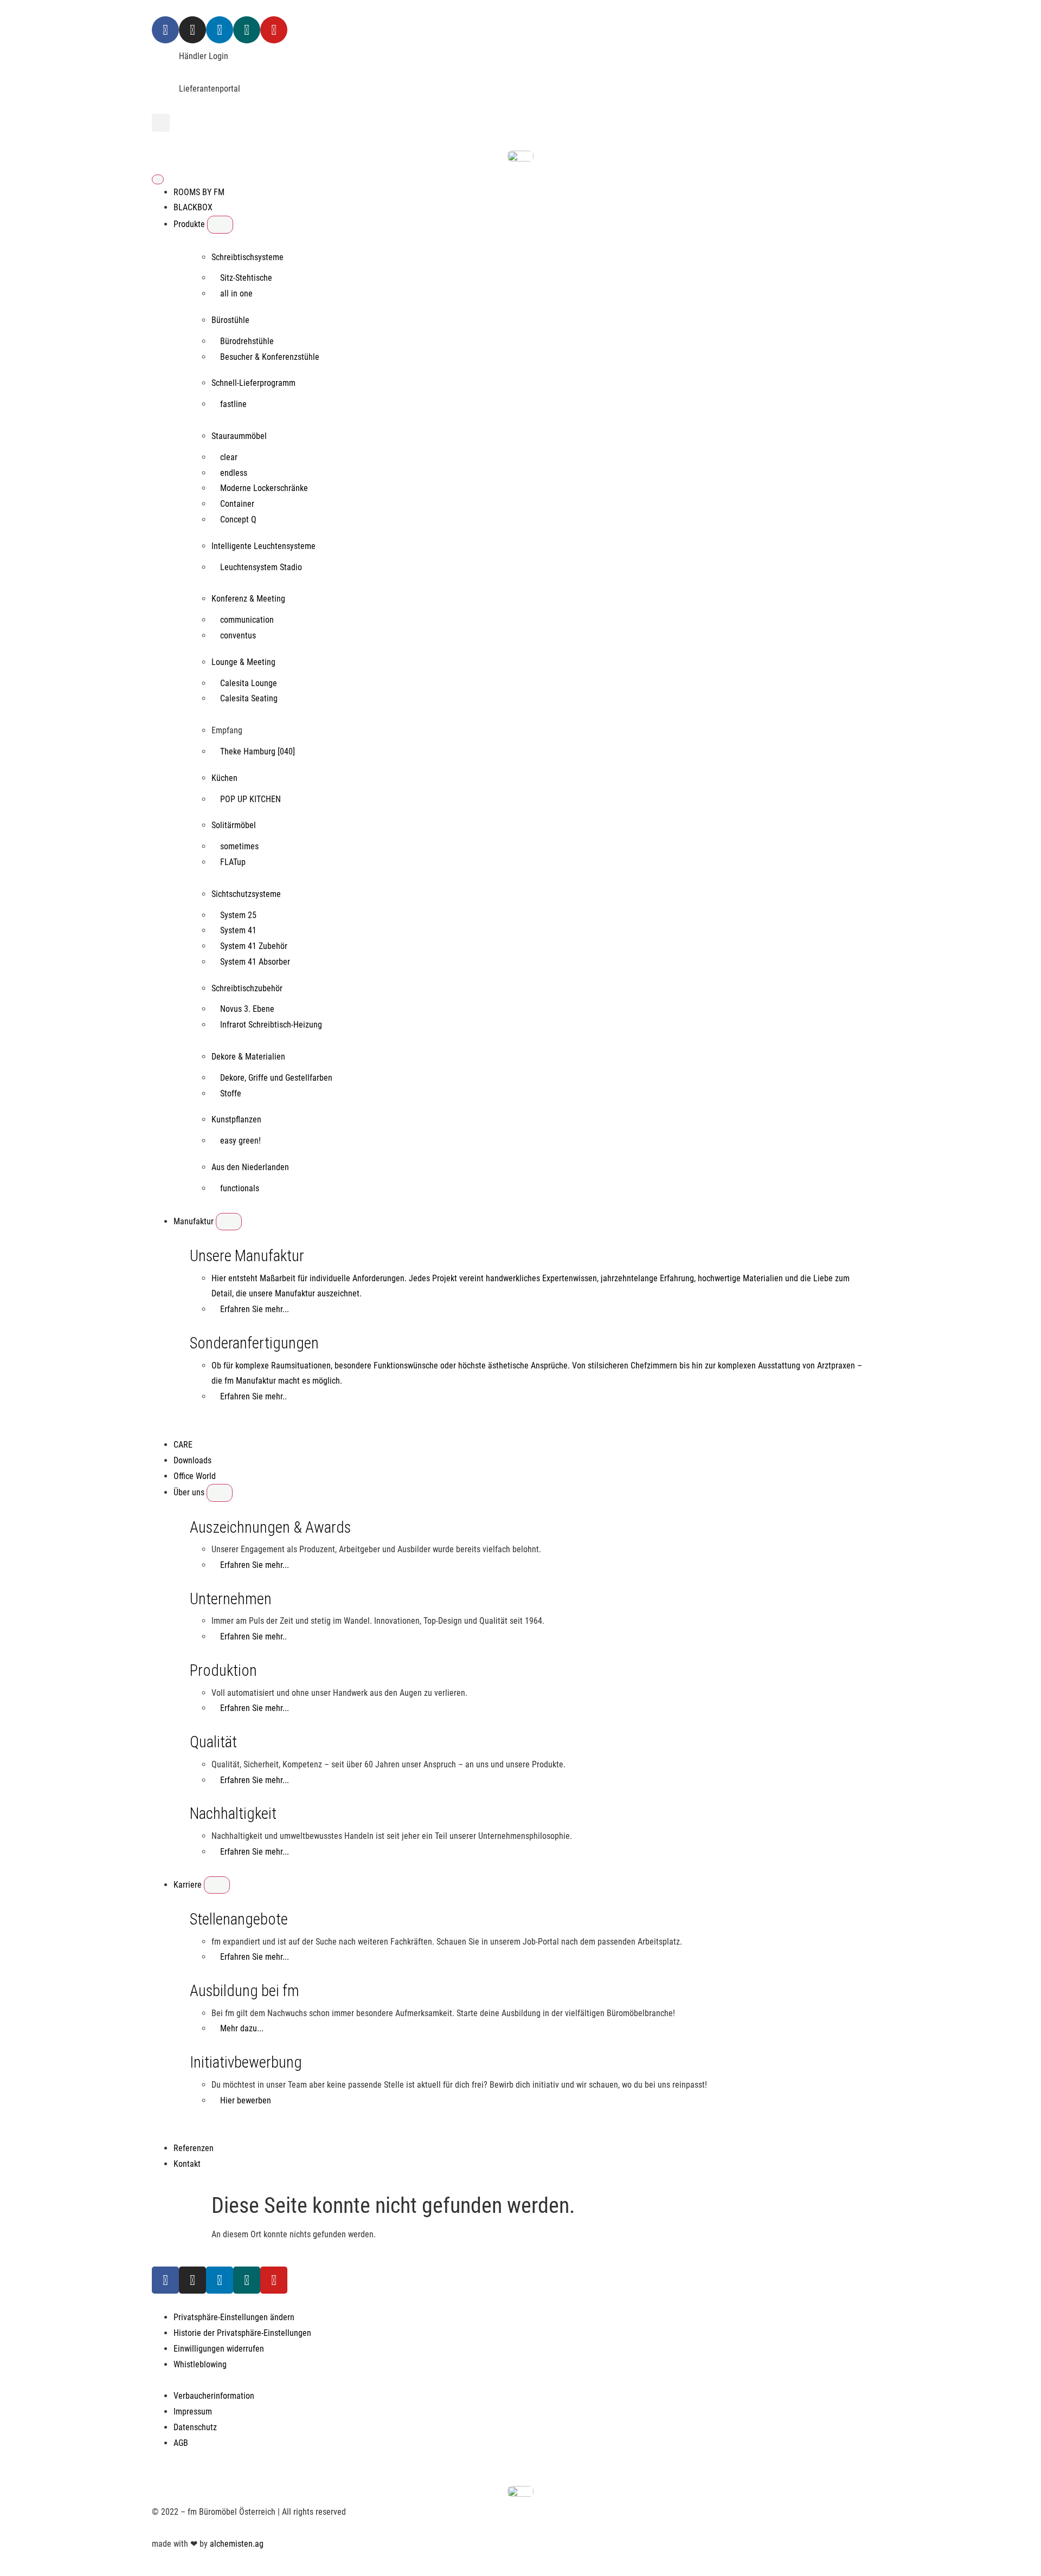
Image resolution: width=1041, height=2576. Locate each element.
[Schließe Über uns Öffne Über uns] (220, 1493)
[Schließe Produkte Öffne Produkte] (220, 224)
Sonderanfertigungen (254, 1343)
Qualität (213, 1742)
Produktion (223, 1670)
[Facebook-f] (165, 2280)
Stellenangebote (239, 1919)
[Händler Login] (165, 62)
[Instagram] (192, 30)
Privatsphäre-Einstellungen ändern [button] (234, 2317)
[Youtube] (274, 30)
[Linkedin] (220, 30)
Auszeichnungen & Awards (270, 1527)
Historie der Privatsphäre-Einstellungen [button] (242, 2333)
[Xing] (247, 30)
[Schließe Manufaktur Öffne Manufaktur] (229, 1222)
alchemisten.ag (237, 2544)
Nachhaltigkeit (233, 1813)
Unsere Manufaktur (247, 1256)
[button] (161, 123)
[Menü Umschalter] (158, 179)
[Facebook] (165, 30)
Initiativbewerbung (246, 2062)
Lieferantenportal (210, 89)
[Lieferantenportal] (165, 95)
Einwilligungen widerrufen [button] (219, 2349)
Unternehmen (231, 1599)
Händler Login (204, 56)
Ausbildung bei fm (245, 1991)
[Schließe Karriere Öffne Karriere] (217, 1885)
